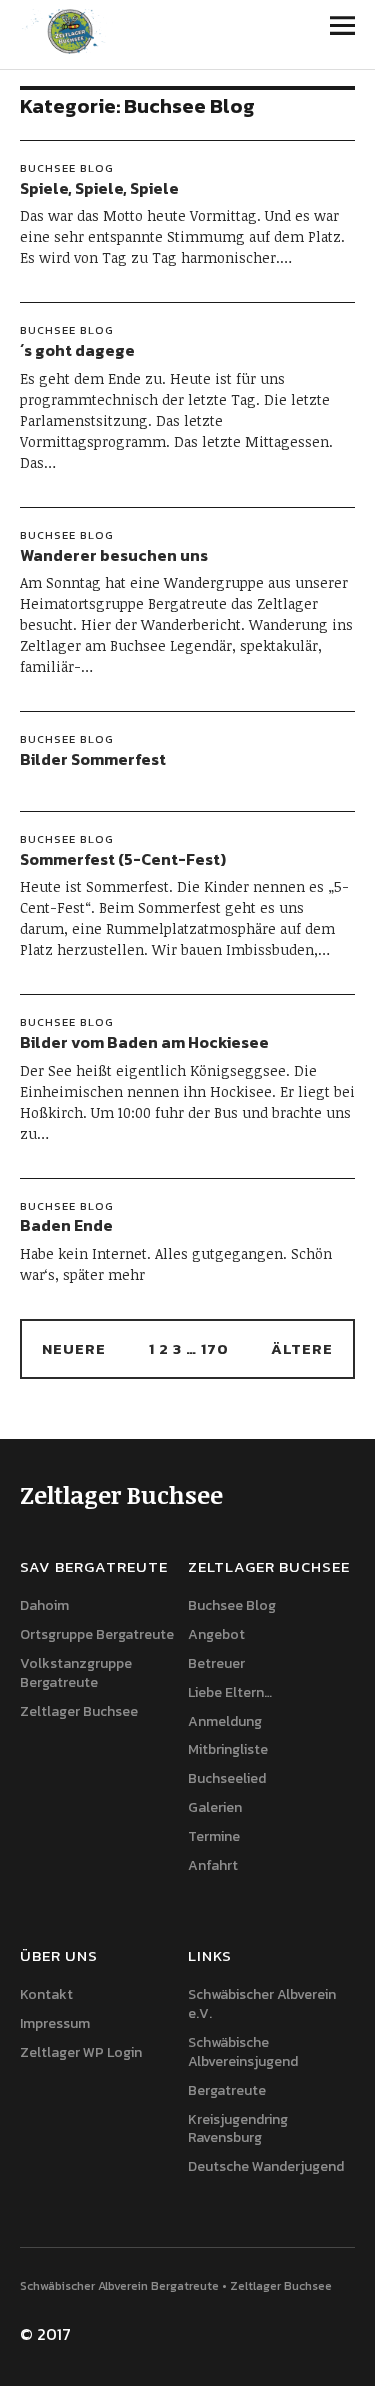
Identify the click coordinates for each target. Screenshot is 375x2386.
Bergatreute (227, 2090)
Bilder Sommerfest (93, 759)
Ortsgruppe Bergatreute (97, 1634)
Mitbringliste (228, 1749)
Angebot (216, 1634)
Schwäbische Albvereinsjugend (243, 2052)
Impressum (55, 2023)
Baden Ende (66, 1225)
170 (215, 1348)
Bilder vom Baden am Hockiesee (144, 1042)
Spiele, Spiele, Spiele (99, 188)
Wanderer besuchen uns (114, 555)
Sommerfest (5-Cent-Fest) (123, 859)
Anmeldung (225, 1721)
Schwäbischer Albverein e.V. (262, 2004)
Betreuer (216, 1663)
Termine (214, 1836)
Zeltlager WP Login (81, 2052)
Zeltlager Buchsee (79, 1711)
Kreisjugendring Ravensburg (238, 2129)
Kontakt (46, 1994)
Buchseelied (227, 1778)
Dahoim (44, 1605)
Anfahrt (213, 1865)
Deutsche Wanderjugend (266, 2166)
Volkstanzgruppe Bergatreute (76, 1673)
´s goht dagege (77, 350)
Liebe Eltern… (230, 1692)
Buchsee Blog (67, 168)
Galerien (215, 1807)
